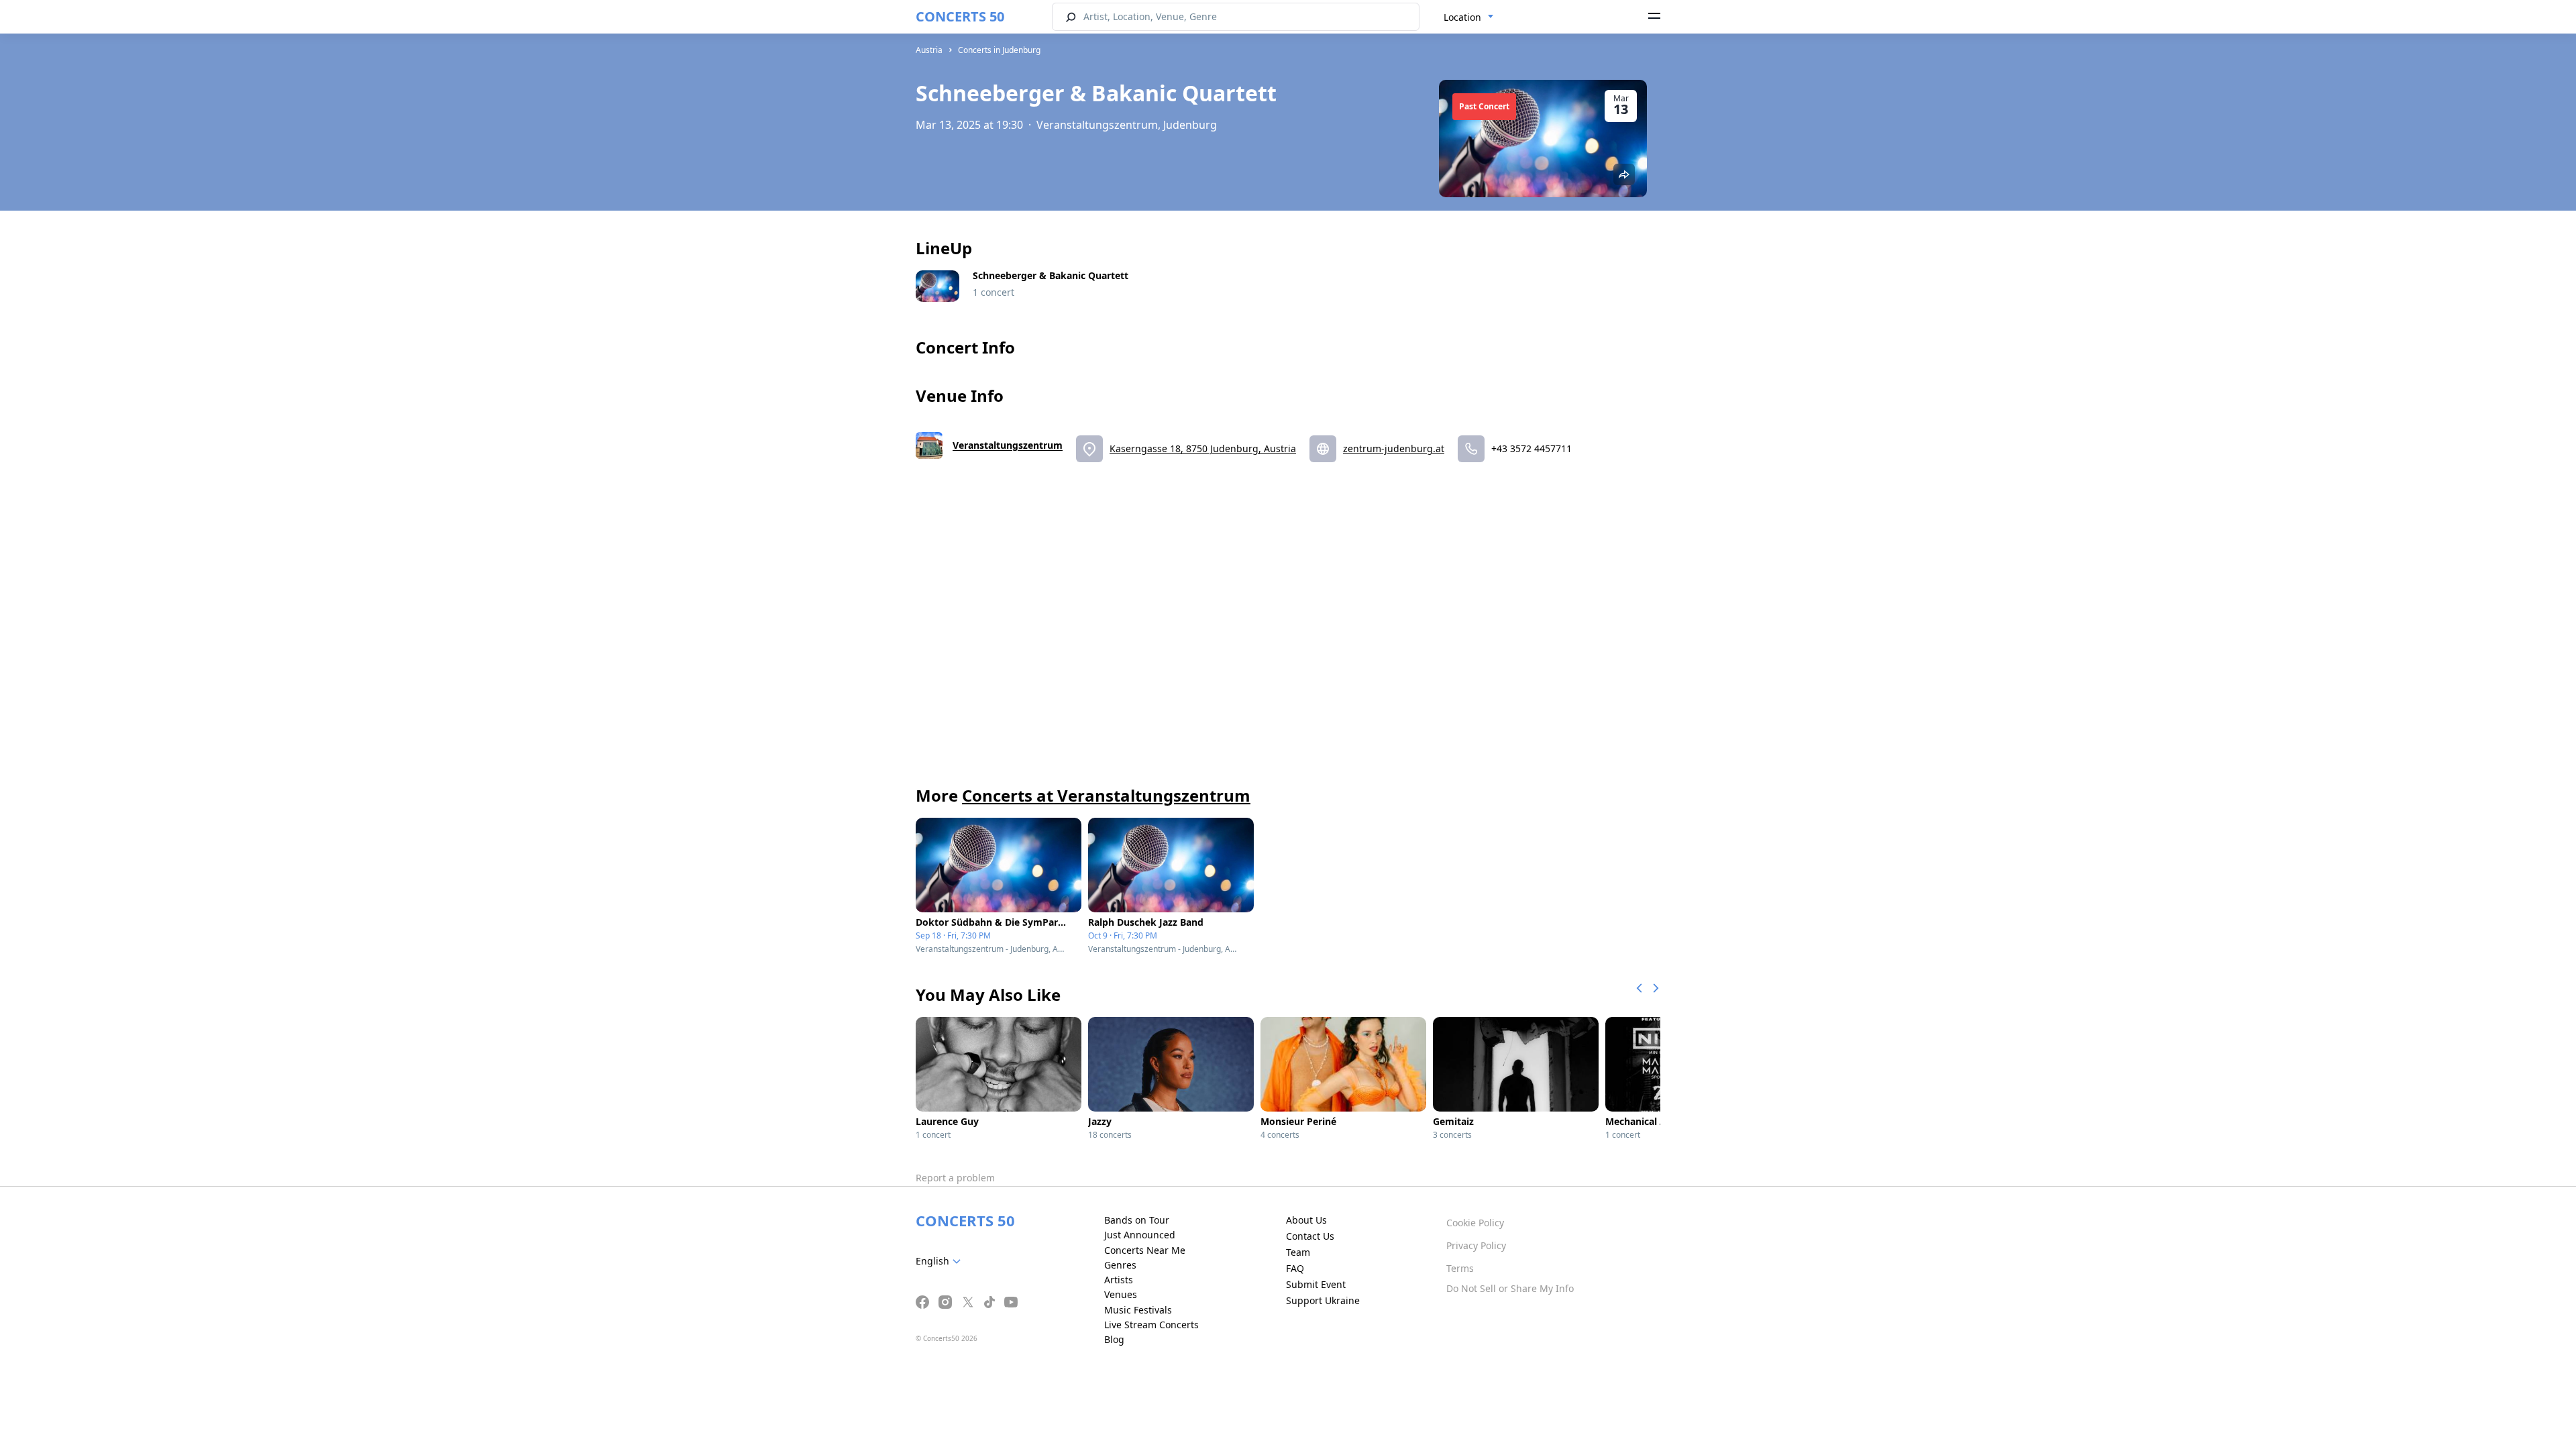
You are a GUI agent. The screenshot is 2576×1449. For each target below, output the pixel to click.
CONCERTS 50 (960, 16)
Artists (1119, 1280)
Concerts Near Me (1145, 1250)
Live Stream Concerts (1151, 1325)
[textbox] (941, 1261)
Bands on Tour (1137, 1220)
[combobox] (1469, 17)
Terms (1460, 1268)
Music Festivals (1138, 1310)
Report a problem (955, 1178)
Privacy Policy (1476, 1245)
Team (1298, 1252)
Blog (1114, 1339)
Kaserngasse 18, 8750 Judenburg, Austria (1203, 448)
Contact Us (1310, 1236)
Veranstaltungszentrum (1008, 445)
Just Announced (1140, 1235)
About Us (1306, 1220)
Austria (929, 50)
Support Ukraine (1323, 1300)
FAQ (1295, 1268)
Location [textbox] (1462, 17)
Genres (1120, 1265)
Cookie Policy (1475, 1223)
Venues (1121, 1294)
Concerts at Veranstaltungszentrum (1106, 795)
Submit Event (1316, 1284)
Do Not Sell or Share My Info (1510, 1288)
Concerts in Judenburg (999, 50)
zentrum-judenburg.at (1394, 448)
